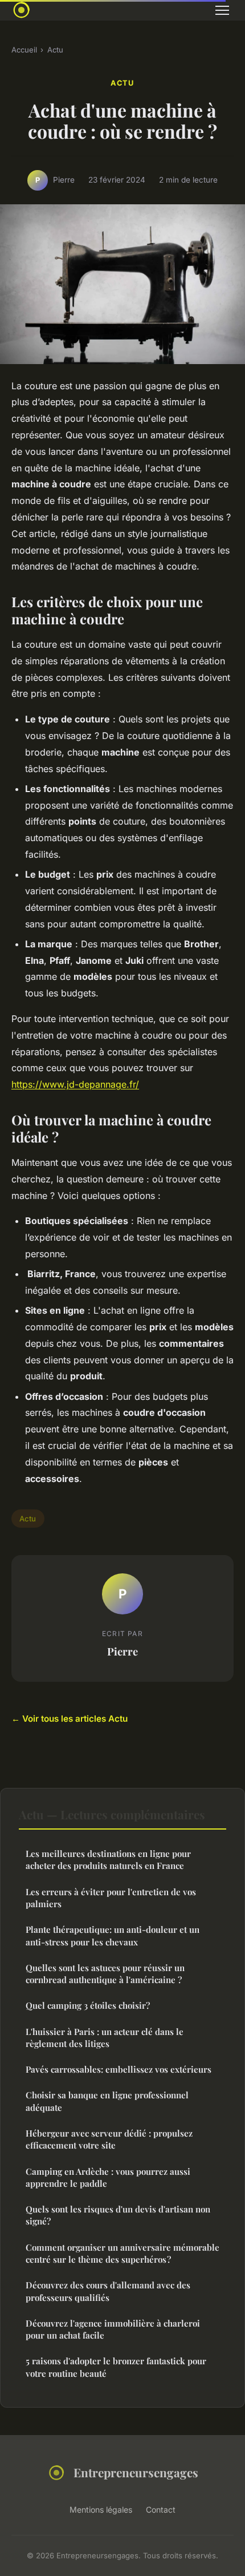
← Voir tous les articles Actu (70, 1719)
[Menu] (222, 10)
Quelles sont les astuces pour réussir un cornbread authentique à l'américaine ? (105, 1974)
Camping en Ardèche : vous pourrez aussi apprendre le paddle (108, 2177)
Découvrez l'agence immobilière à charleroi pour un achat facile (113, 2329)
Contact (161, 2510)
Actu (55, 50)
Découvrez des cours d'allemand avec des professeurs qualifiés (108, 2291)
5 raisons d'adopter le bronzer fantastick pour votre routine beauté (116, 2367)
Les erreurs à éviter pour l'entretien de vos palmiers (111, 1898)
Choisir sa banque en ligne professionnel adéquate (107, 2101)
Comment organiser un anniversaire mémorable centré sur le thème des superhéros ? (122, 2253)
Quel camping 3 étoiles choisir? (88, 2005)
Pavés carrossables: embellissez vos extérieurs (119, 2069)
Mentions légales (101, 2510)
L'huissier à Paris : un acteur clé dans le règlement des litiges (105, 2038)
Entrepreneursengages (136, 2472)
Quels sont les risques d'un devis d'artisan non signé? (118, 2215)
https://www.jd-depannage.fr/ (75, 1084)
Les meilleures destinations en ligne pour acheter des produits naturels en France (108, 1860)
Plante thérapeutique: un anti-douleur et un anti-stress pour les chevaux (113, 1935)
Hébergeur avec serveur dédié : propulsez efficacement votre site (109, 2139)
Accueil (24, 50)
